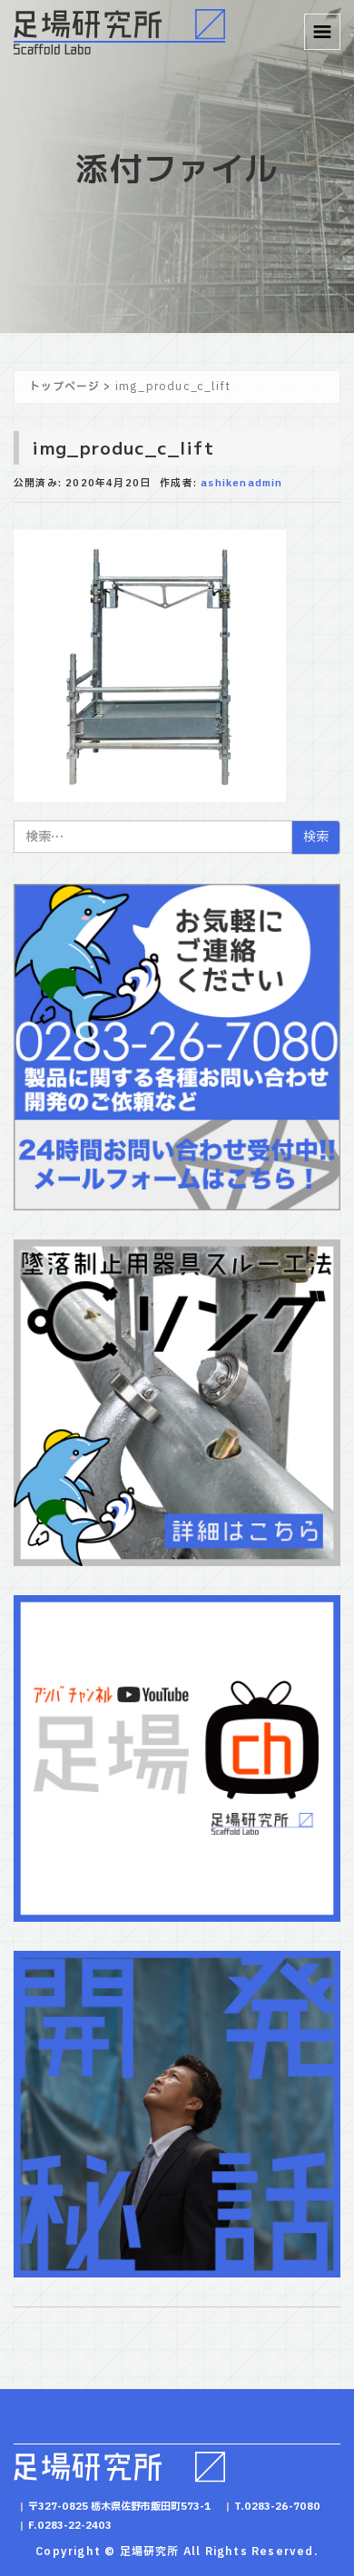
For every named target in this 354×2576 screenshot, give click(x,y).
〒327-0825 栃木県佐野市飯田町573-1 (120, 2507)
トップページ (64, 387)
